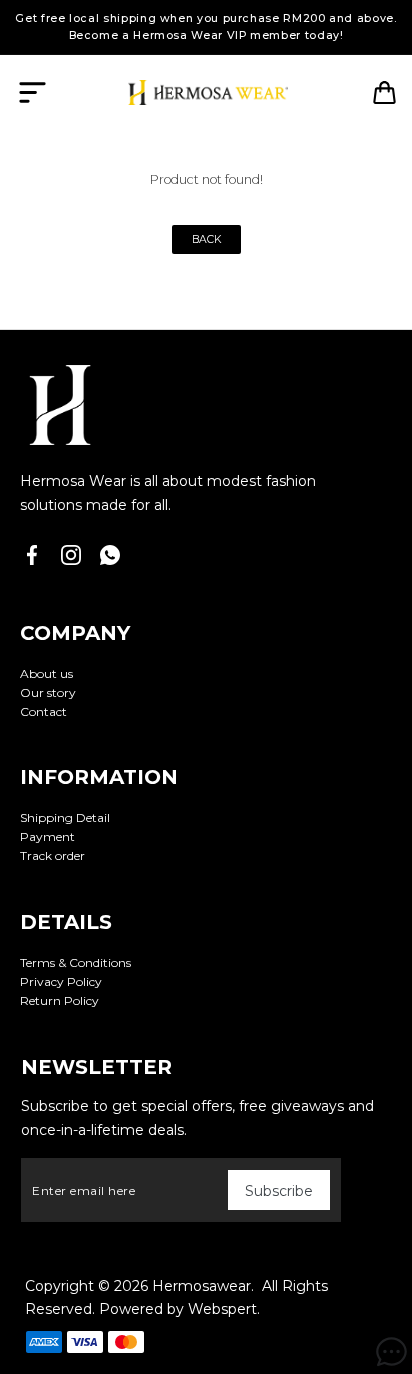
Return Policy (59, 1000)
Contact (43, 711)
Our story (48, 692)
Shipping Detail (65, 817)
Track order (52, 855)
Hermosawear (201, 1286)
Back (206, 239)
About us (46, 673)
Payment (47, 836)
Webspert (222, 1309)
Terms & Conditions (75, 962)
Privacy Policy (61, 981)
